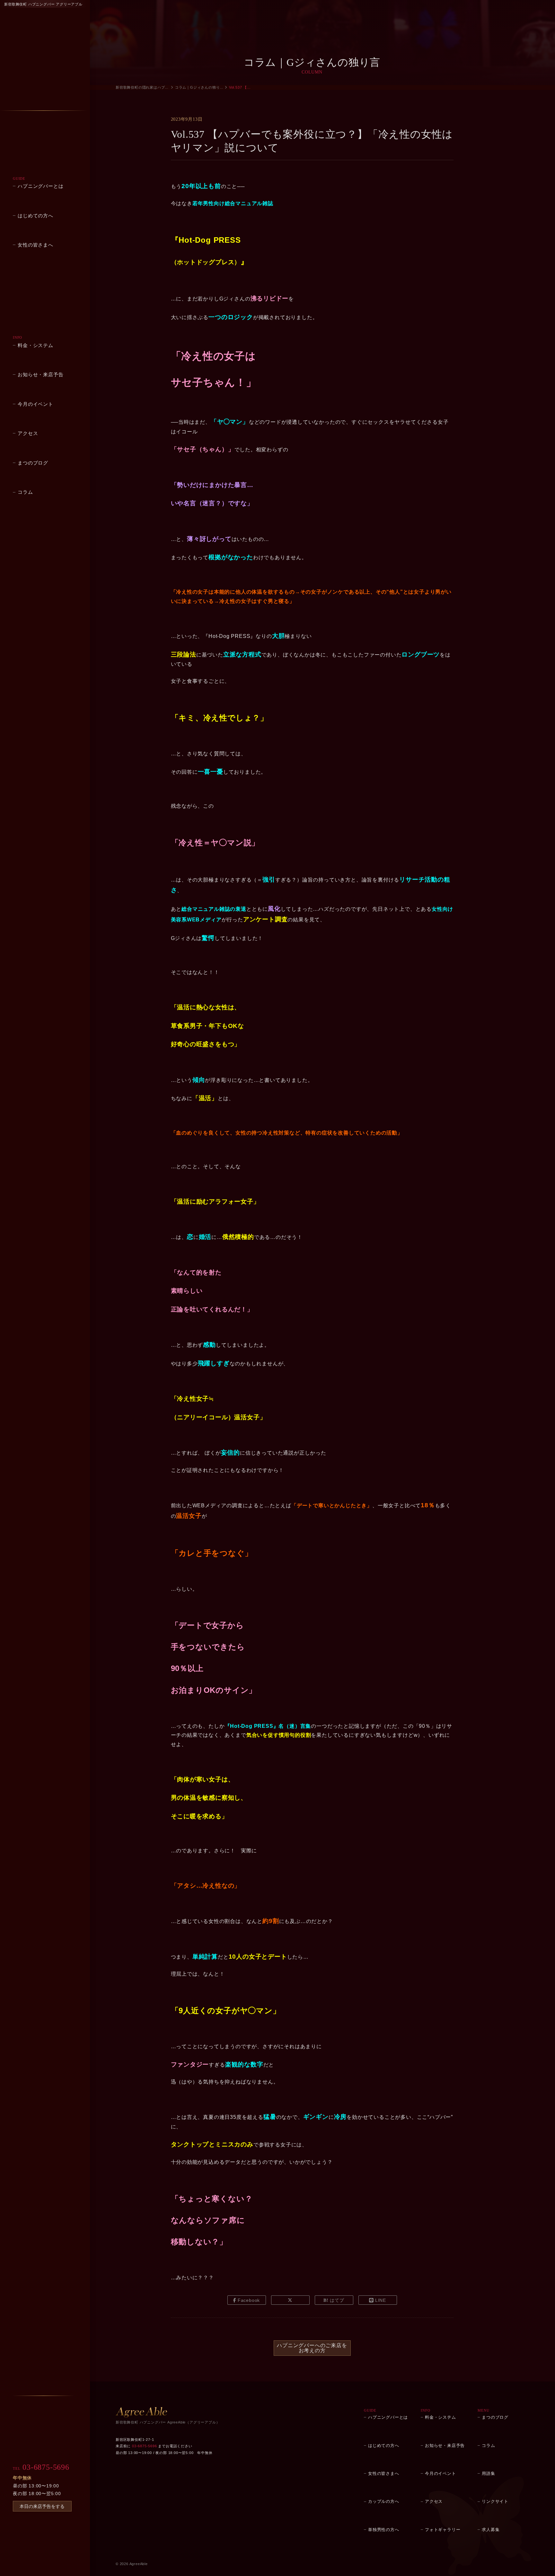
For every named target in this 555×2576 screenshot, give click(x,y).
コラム (25, 492)
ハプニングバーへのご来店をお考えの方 (312, 2348)
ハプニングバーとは (40, 186)
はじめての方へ (35, 216)
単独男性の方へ (384, 2530)
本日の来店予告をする (42, 2506)
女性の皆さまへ (35, 245)
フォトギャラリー (443, 2530)
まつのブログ (33, 463)
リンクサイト (495, 2501)
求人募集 (491, 2530)
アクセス (28, 433)
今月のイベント (35, 404)
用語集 (488, 2473)
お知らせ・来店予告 (40, 374)
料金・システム (35, 345)
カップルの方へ (384, 2501)
